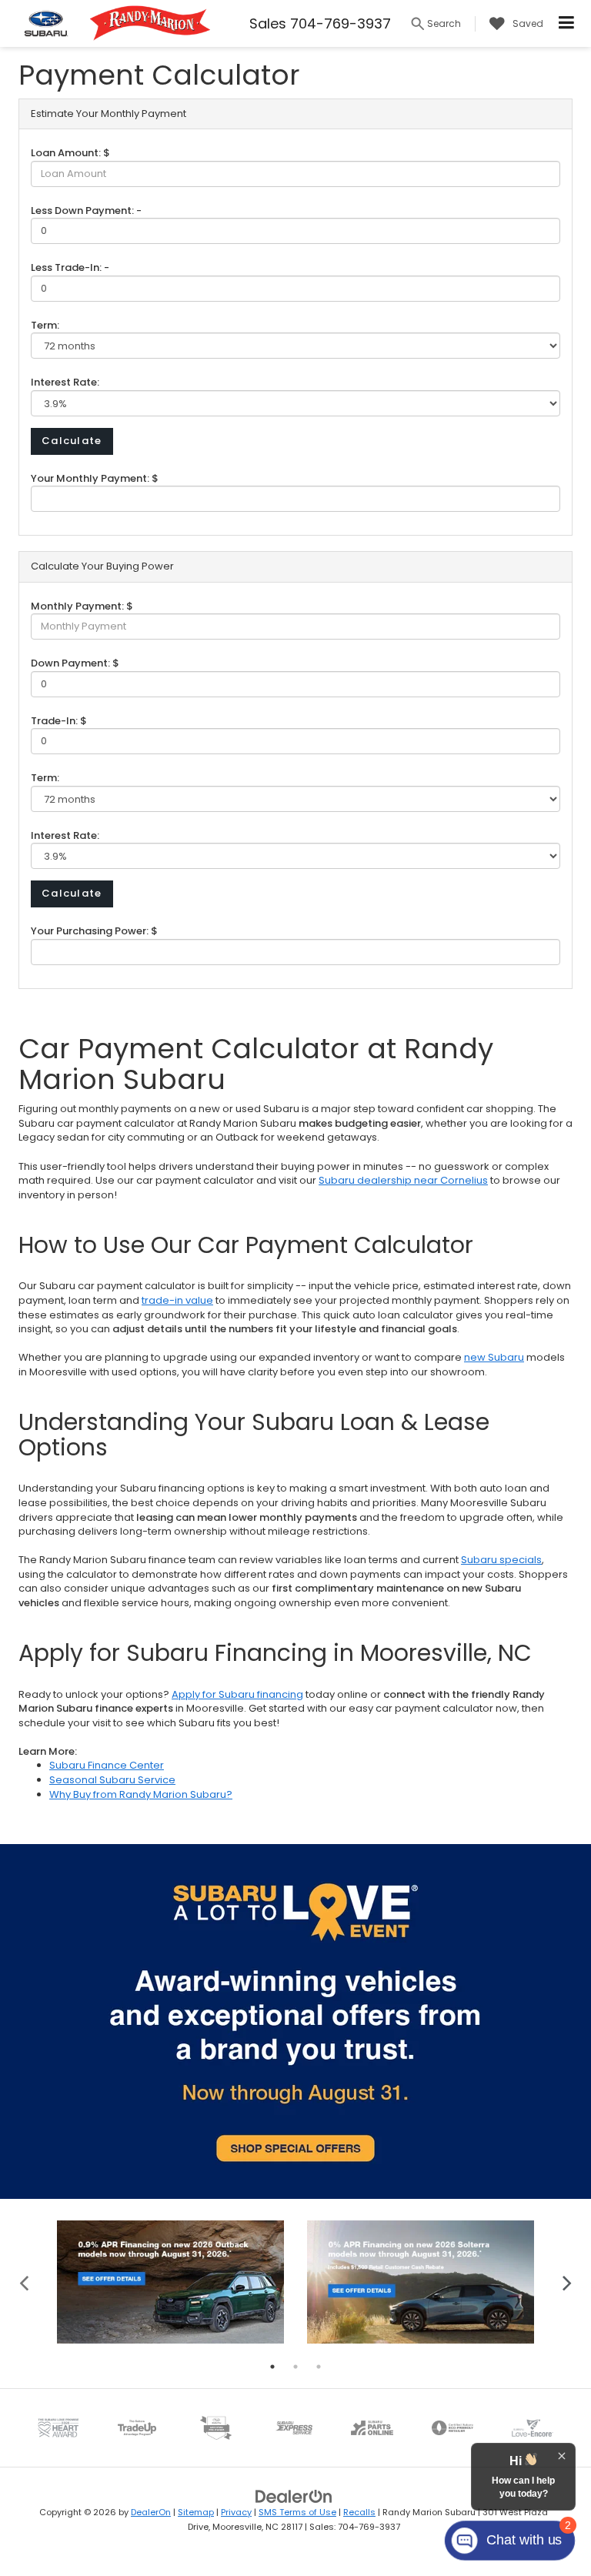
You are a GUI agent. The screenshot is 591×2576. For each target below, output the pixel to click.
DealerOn (151, 2512)
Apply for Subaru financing (237, 1694)
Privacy (236, 2512)
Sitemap (196, 2512)
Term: (45, 325)
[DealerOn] (294, 2496)
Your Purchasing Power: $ (94, 931)
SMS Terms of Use (297, 2512)
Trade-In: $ (59, 721)
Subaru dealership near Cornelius (403, 1180)
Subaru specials (501, 1560)
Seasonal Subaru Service (112, 1780)
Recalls (359, 2512)
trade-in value (177, 1300)
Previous (24, 2282)
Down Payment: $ (75, 663)
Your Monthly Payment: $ (95, 478)
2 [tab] (295, 2367)
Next (567, 2282)
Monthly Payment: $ (82, 606)
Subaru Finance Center (107, 1765)
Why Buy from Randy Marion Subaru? (141, 1794)
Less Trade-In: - (70, 267)
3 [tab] (319, 2367)
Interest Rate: (65, 382)
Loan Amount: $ (70, 153)
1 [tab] (272, 2367)
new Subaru (494, 1357)
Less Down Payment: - (86, 210)
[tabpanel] (170, 2282)
